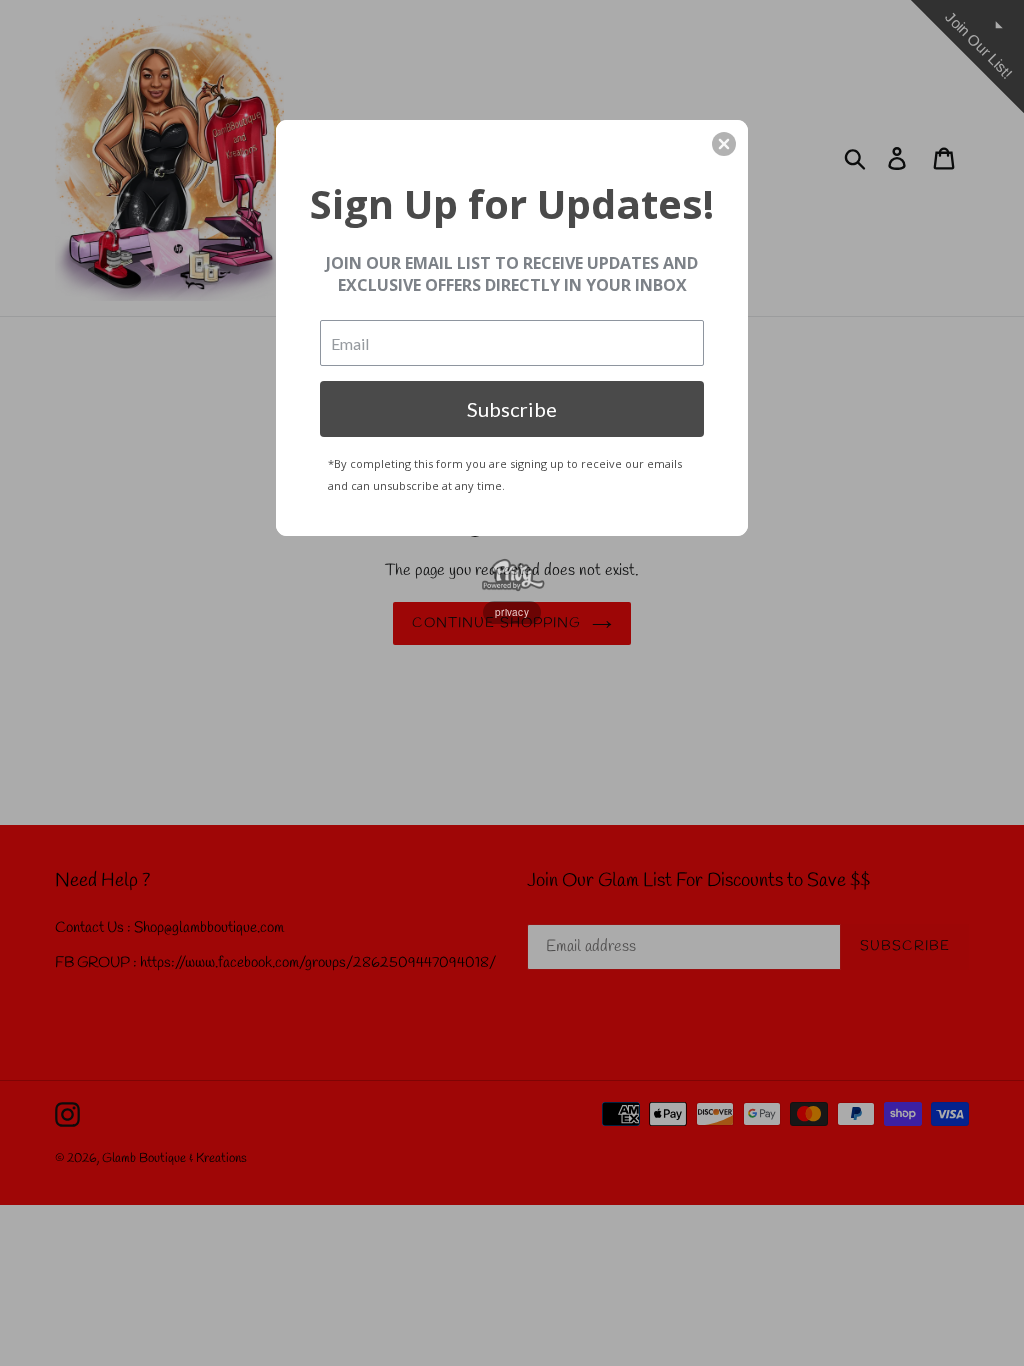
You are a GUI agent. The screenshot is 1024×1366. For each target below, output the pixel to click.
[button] (724, 144)
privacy (512, 612)
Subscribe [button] (512, 409)
